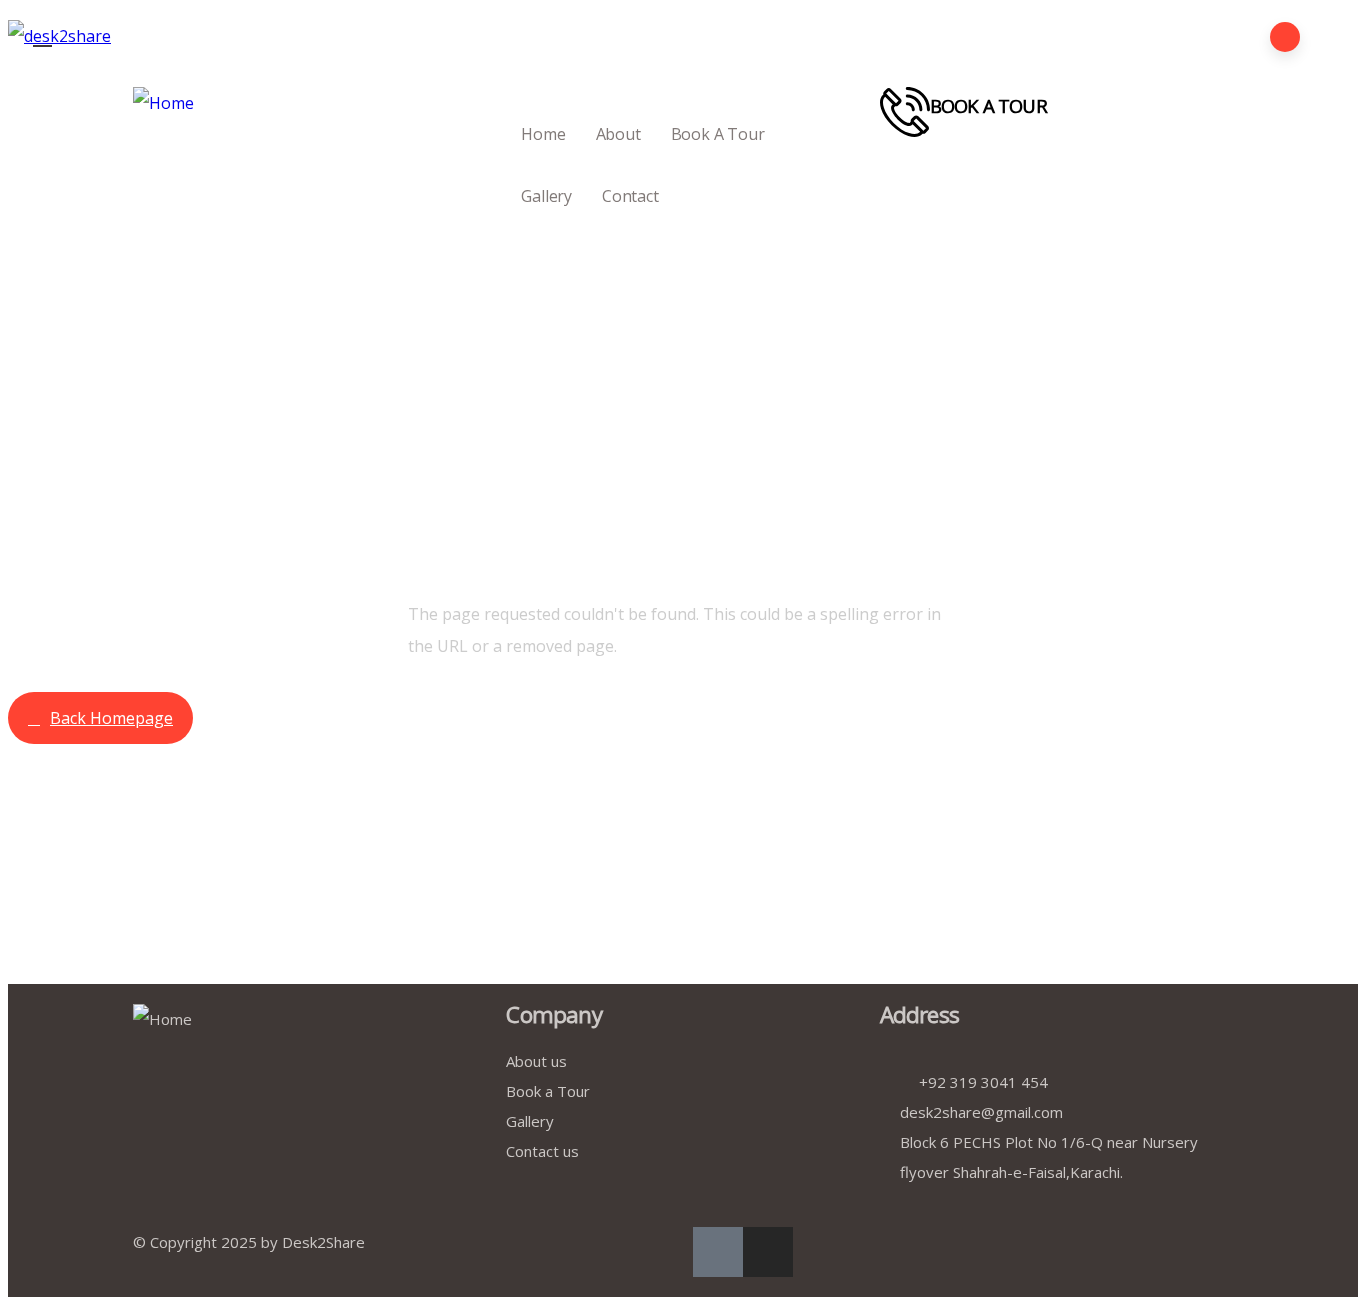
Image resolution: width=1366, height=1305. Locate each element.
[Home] (163, 103)
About (618, 134)
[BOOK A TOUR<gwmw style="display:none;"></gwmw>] (905, 112)
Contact (630, 196)
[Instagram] (768, 1252)
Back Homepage (111, 718)
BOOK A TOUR (988, 105)
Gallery (546, 196)
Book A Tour (718, 134)
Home (543, 134)
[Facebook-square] (718, 1252)
